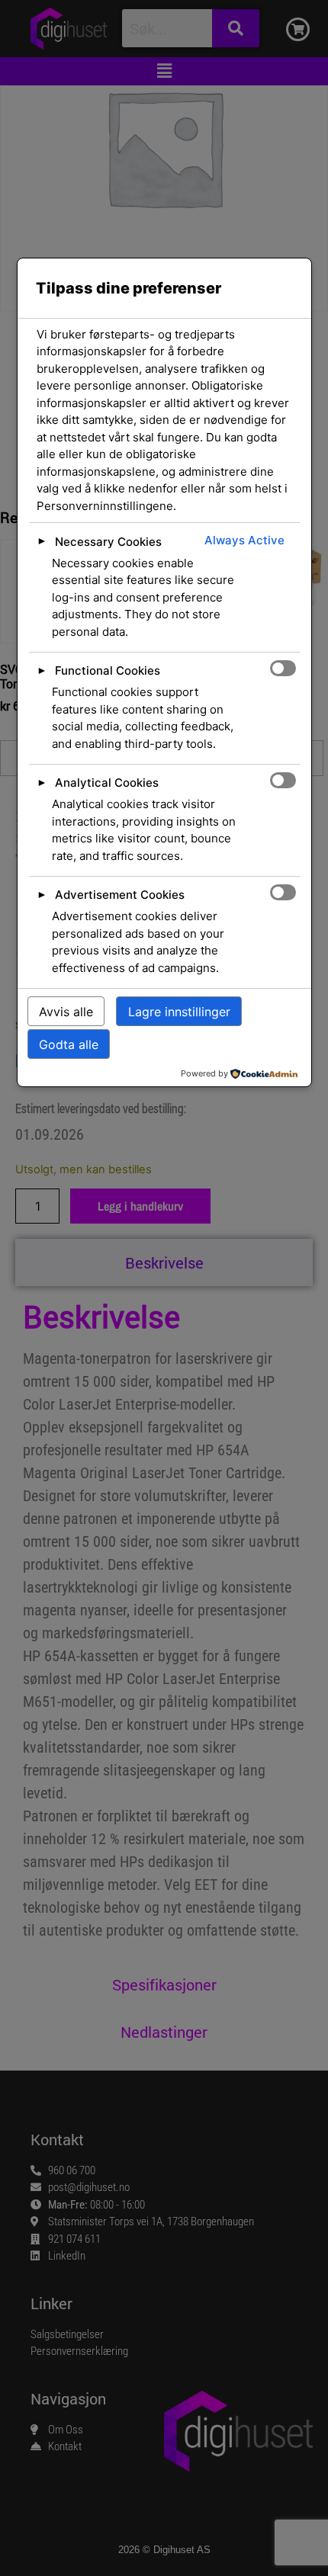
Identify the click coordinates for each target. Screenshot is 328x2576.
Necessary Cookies (108, 542)
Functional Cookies (108, 670)
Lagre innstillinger (179, 1012)
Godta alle (69, 1044)
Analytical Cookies (107, 783)
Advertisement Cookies (120, 895)
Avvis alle (66, 1012)
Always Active (244, 540)
